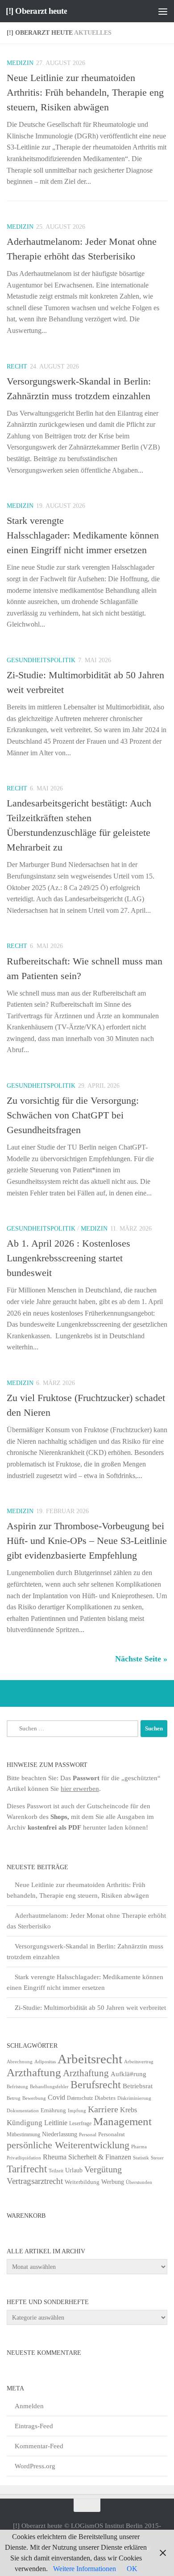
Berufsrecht (96, 2084)
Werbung (113, 2182)
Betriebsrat (138, 2086)
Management (122, 2121)
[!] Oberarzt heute (36, 11)
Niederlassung (60, 2134)
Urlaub (74, 2170)
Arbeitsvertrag (139, 2062)
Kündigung (25, 2122)
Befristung (17, 2087)
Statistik (141, 2158)
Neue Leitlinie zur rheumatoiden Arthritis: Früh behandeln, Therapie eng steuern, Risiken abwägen (85, 92)
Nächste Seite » (141, 1659)
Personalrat (112, 2134)
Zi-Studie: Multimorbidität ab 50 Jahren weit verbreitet (90, 2008)
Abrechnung (20, 2062)
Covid (56, 2097)
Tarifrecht (27, 2169)
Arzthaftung (34, 2072)
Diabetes (105, 2098)
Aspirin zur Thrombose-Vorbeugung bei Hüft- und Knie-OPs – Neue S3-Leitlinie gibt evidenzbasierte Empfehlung (87, 1541)
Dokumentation (23, 2110)
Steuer (157, 2158)
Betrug (14, 2098)
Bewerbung (34, 2098)
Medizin (20, 63)
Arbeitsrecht (90, 2059)
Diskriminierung (134, 2098)
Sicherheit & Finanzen (100, 2157)
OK (132, 2569)
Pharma (139, 2147)
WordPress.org (35, 2466)
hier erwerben (80, 1789)
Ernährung (53, 2110)
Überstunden (139, 2182)
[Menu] (163, 11)
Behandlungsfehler (49, 2087)
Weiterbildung (82, 2182)
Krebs (128, 2110)
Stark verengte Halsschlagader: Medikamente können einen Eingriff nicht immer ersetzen (83, 535)
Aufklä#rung (128, 2074)
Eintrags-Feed (34, 2426)
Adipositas (45, 2062)
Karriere (103, 2109)
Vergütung (103, 2169)
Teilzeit (56, 2171)
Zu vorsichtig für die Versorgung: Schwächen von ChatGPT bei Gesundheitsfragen (73, 1115)
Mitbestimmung (23, 2135)
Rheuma (55, 2157)
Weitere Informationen (85, 2569)
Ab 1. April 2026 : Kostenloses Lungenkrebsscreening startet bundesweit (68, 1258)
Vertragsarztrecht (35, 2181)
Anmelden (29, 2406)
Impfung (77, 2111)
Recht (17, 367)
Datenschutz (80, 2098)
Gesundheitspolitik (41, 660)
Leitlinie (56, 2123)
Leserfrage (80, 2123)
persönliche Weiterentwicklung (68, 2145)
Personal (88, 2135)
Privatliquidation (24, 2158)
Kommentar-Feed (39, 2446)
